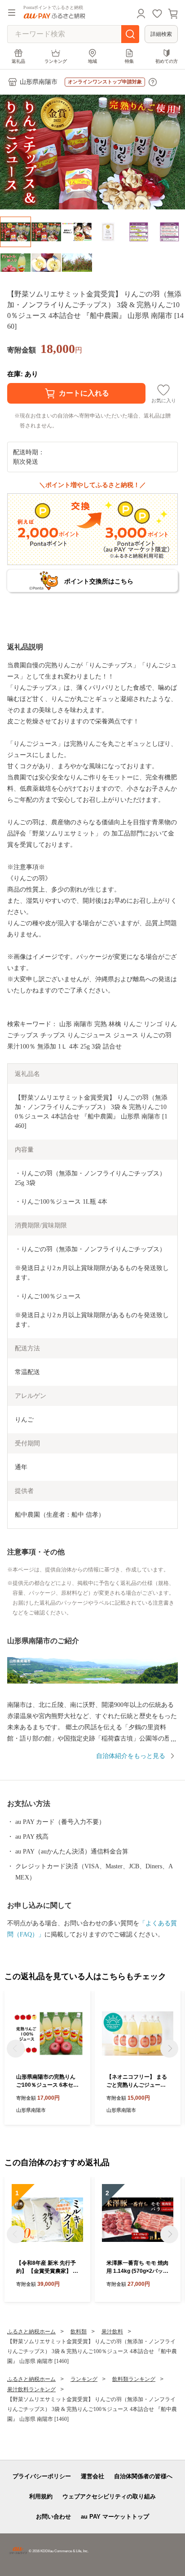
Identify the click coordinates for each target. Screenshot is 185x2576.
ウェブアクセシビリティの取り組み (109, 2496)
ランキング (56, 61)
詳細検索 (161, 34)
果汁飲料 (112, 2332)
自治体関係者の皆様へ (143, 2476)
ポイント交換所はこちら (99, 581)
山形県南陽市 (39, 82)
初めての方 (167, 61)
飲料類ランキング (134, 2379)
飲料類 (79, 2332)
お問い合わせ (53, 2517)
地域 (92, 61)
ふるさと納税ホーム (31, 2332)
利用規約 (41, 2496)
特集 (129, 61)
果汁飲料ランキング (31, 2389)
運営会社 (92, 2476)
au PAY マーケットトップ (115, 2517)
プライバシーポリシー (42, 2476)
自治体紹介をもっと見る (131, 1756)
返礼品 (18, 61)
